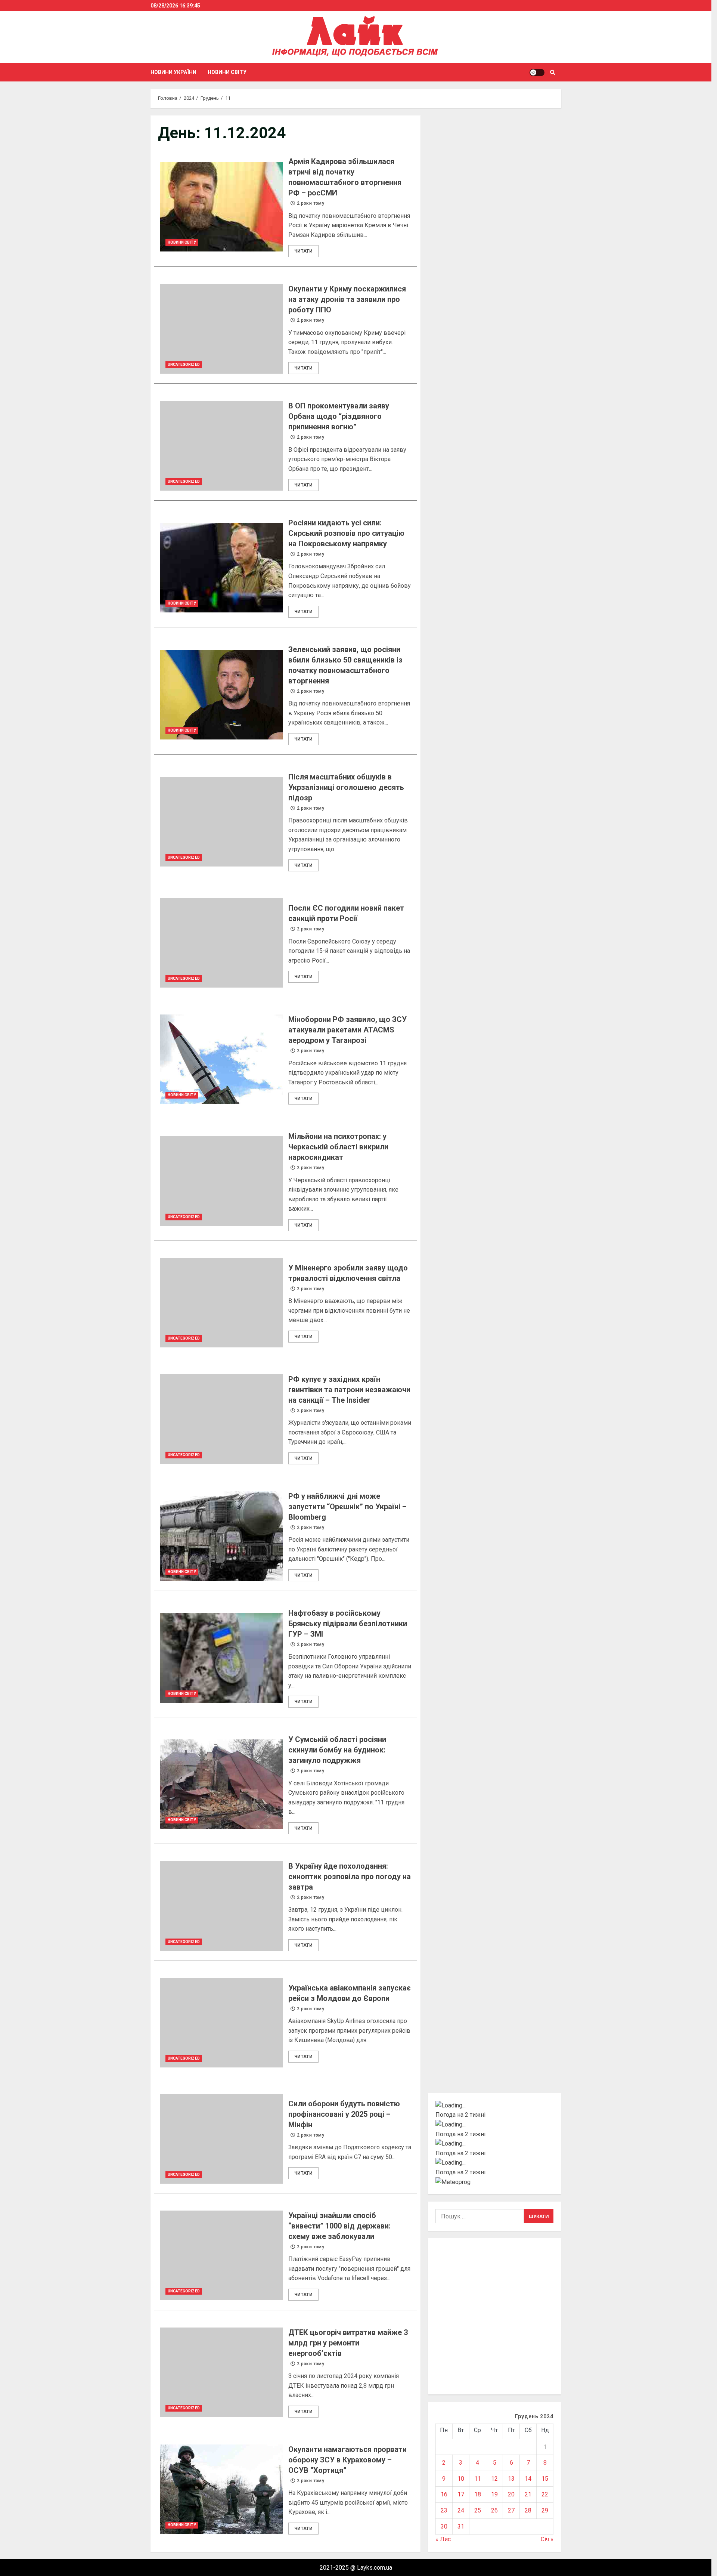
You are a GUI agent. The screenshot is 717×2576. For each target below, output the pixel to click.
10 (461, 2479)
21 (528, 2494)
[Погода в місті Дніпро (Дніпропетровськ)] (495, 2125)
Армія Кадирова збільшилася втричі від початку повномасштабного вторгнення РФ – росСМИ (221, 207)
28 (528, 2510)
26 (494, 2510)
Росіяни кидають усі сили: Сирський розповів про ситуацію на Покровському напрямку (221, 568)
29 (545, 2510)
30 (444, 2526)
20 (511, 2494)
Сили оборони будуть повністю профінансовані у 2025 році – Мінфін (221, 2139)
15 (545, 2479)
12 (494, 2479)
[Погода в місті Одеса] (495, 2163)
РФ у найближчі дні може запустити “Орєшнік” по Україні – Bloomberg (221, 1536)
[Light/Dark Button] (537, 72)
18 (478, 2494)
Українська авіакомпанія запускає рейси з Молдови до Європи (221, 2023)
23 (444, 2510)
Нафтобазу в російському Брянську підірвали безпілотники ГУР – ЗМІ (221, 1658)
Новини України (173, 72)
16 (444, 2494)
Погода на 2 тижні (460, 2115)
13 (511, 2479)
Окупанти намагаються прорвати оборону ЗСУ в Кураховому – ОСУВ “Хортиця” (221, 2489)
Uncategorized (184, 365)
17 (461, 2494)
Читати (303, 251)
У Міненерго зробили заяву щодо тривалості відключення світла (221, 1303)
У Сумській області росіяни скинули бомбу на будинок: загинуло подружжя (221, 1784)
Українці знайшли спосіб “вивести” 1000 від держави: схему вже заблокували (221, 2255)
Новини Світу (227, 72)
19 (494, 2494)
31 (461, 2526)
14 (528, 2479)
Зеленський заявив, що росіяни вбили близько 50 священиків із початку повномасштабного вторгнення (221, 695)
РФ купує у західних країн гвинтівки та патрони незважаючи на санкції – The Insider (221, 1419)
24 (461, 2510)
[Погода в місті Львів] (495, 2144)
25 (478, 2510)
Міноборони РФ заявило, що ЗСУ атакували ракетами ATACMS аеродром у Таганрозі (221, 1059)
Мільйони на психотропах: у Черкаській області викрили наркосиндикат (221, 1181)
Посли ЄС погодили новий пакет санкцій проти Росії (221, 943)
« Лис (443, 2539)
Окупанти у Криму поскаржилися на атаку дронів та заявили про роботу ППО (221, 329)
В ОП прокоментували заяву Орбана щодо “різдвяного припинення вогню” (221, 446)
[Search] (553, 72)
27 (511, 2510)
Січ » (547, 2539)
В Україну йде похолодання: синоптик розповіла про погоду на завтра (221, 1906)
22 (545, 2494)
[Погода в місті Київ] (495, 2106)
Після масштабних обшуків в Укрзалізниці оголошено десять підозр (221, 822)
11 (478, 2479)
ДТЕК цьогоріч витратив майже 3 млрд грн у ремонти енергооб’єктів (221, 2372)
